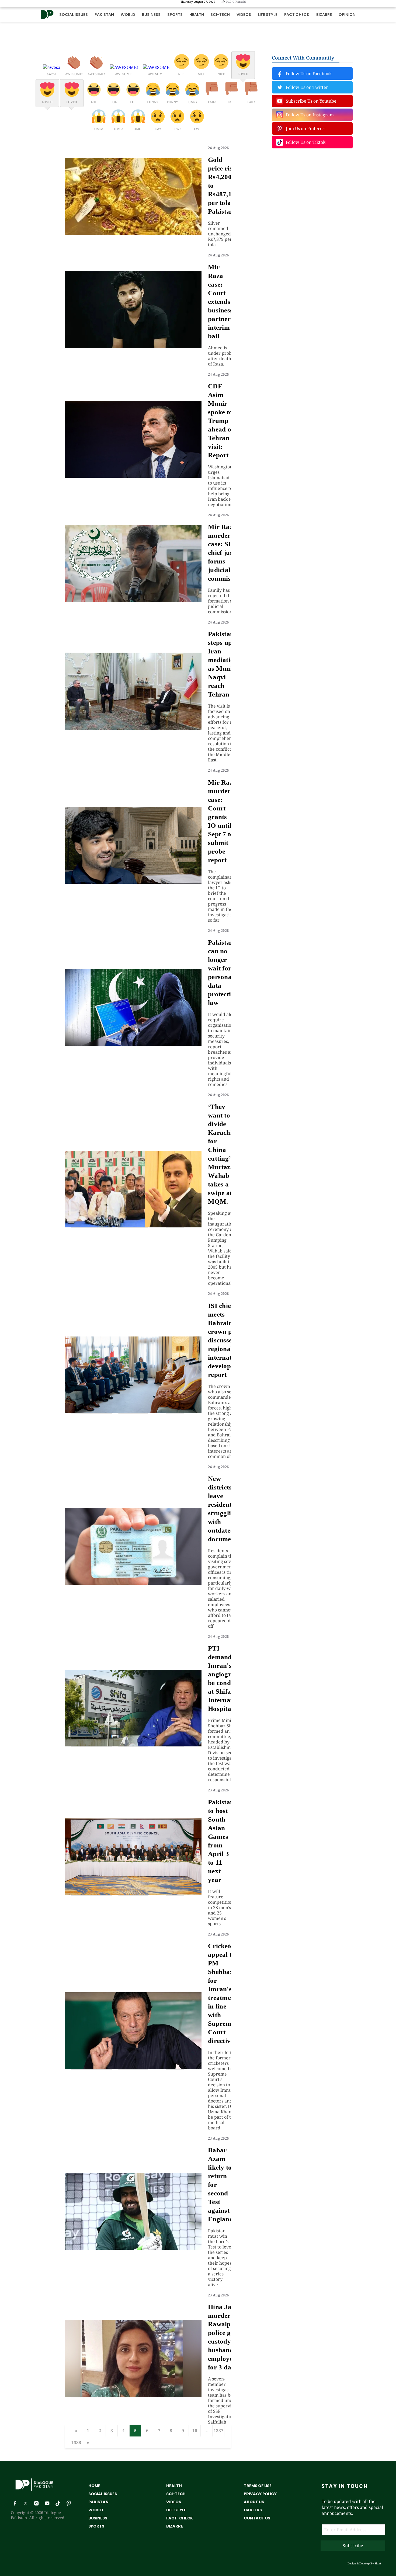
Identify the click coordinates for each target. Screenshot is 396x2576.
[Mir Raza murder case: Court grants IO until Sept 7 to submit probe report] (133, 882)
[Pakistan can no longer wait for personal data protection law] (133, 1044)
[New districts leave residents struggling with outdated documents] (133, 1583)
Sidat (378, 2563)
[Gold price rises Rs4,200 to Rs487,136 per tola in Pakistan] (133, 233)
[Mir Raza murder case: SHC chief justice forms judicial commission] (133, 600)
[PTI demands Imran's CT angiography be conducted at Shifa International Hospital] (133, 1745)
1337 (218, 2431)
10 (195, 2431)
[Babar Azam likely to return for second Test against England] (133, 2248)
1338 (76, 2442)
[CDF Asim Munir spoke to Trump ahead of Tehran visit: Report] (133, 476)
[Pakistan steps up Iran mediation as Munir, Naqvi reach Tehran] (133, 728)
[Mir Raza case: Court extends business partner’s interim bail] (133, 346)
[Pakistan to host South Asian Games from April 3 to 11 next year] (133, 1893)
